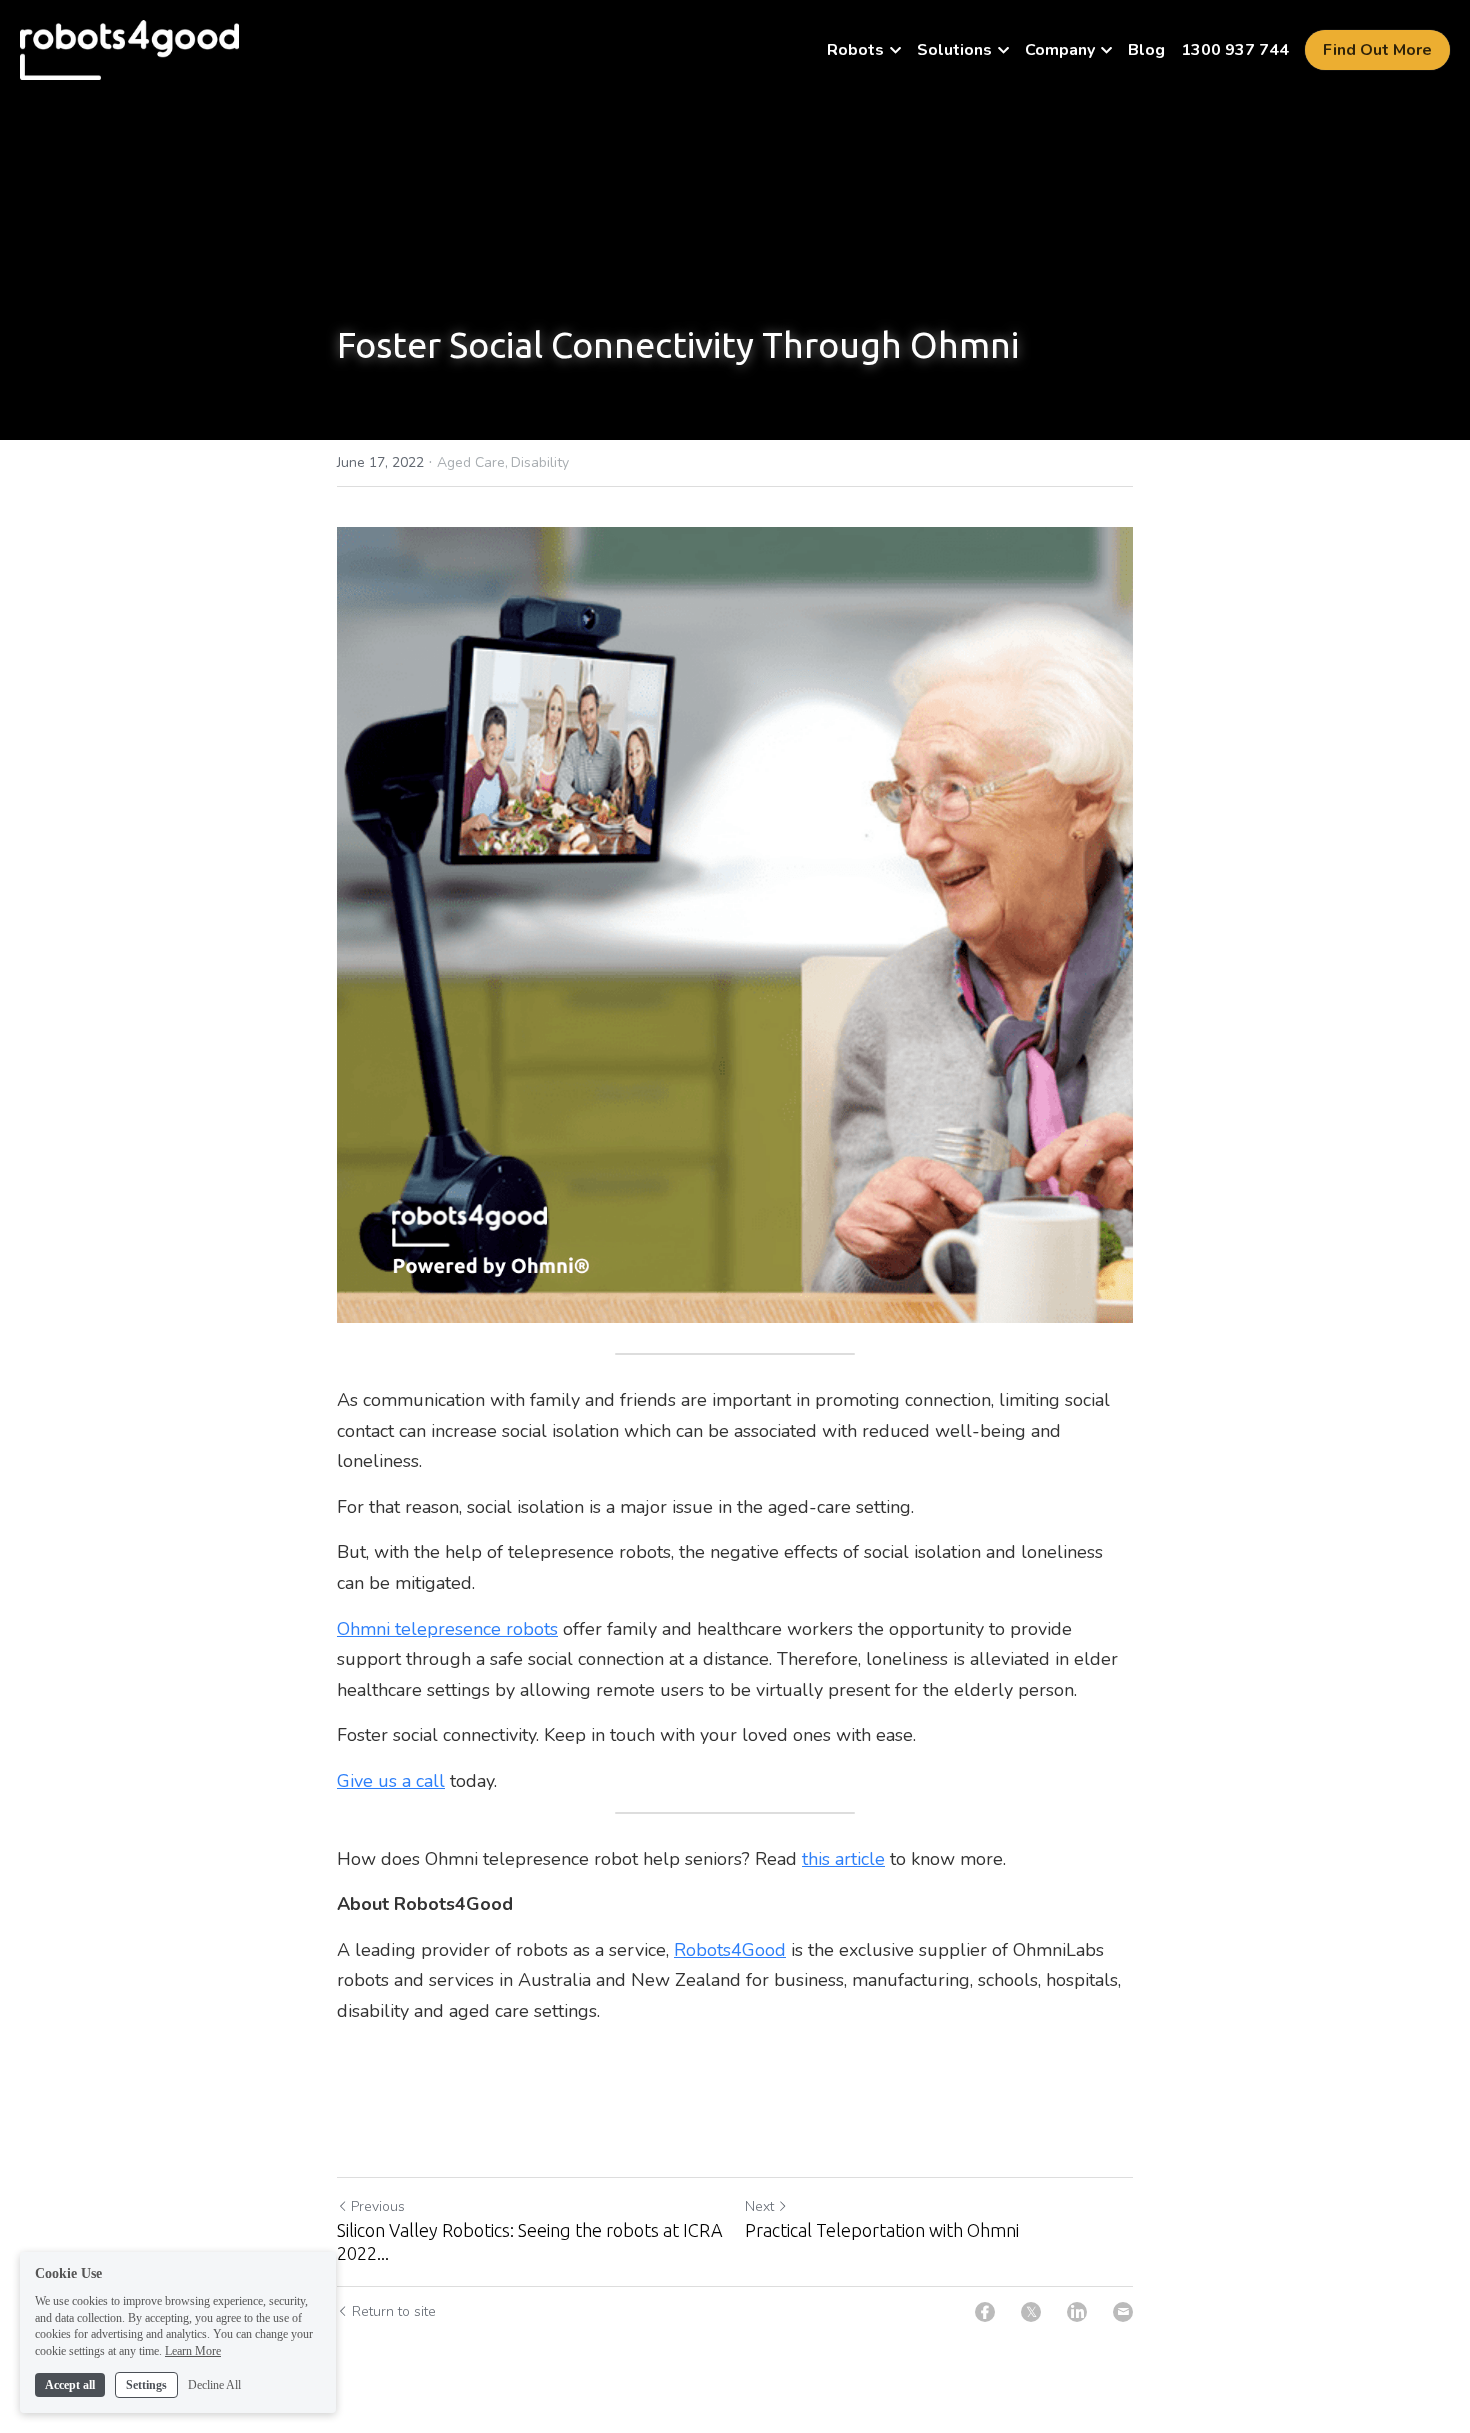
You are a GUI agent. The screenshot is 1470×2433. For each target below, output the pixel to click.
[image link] (129, 48)
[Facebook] (985, 2312)
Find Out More (1377, 50)
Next (759, 2206)
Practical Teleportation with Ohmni (882, 2230)
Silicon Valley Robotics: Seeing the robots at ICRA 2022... (530, 2241)
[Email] (1123, 2312)
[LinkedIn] (1077, 2312)
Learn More (193, 2351)
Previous (378, 2206)
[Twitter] (1031, 2312)
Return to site (394, 2311)
